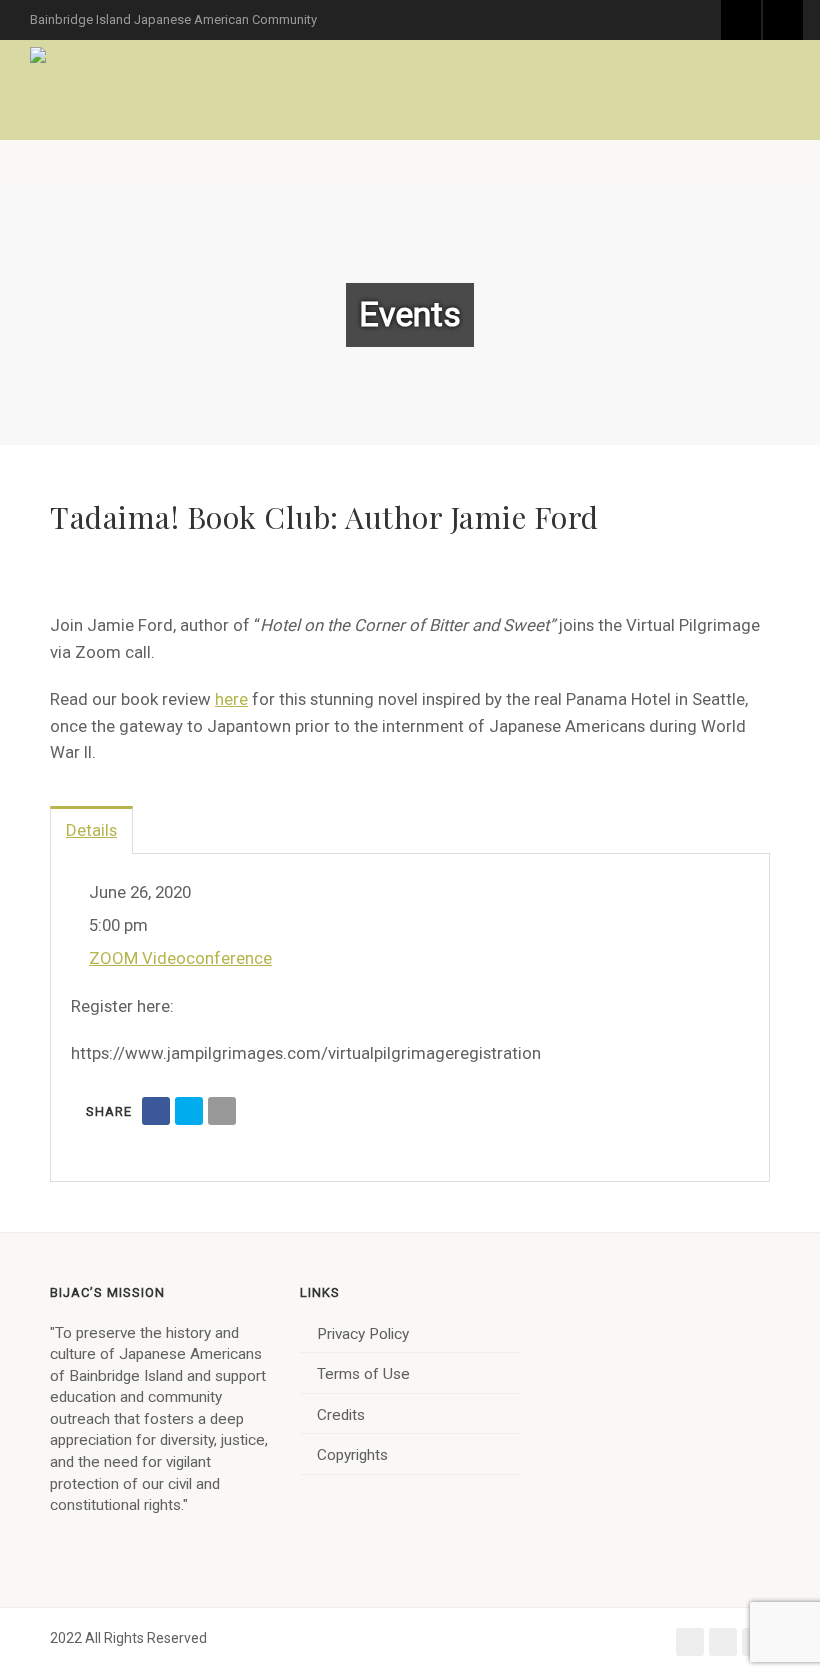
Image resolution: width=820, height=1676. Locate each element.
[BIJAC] (39, 55)
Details (91, 830)
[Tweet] (189, 1111)
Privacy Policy (363, 1334)
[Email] (222, 1111)
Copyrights (352, 1455)
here (231, 699)
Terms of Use (363, 1374)
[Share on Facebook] (156, 1111)
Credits (341, 1415)
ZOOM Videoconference (180, 958)
